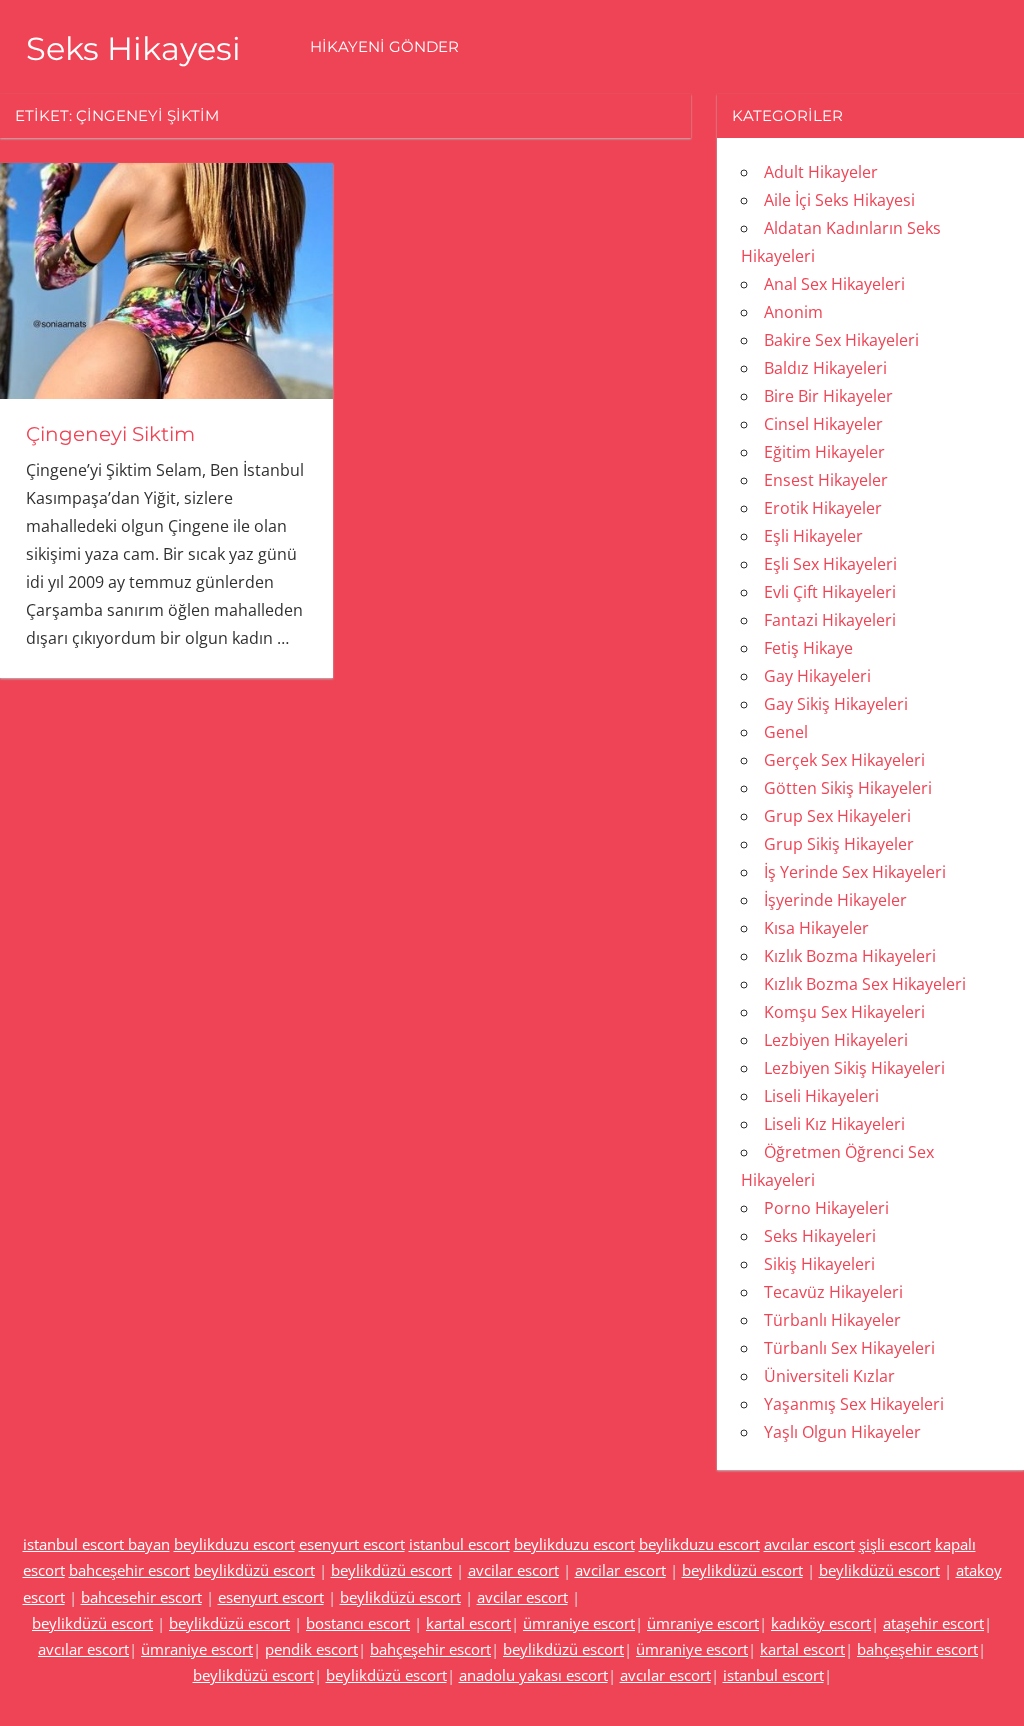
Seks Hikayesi (133, 48)
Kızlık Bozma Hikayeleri (850, 956)
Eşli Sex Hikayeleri (830, 564)
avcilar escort (513, 1570)
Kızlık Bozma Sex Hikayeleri (865, 984)
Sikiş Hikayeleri (819, 1264)
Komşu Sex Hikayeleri (844, 1012)
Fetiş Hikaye (808, 648)
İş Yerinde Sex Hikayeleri (855, 872)
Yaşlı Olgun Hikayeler (842, 1432)
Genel (786, 732)
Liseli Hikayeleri (821, 1096)
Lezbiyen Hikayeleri (836, 1040)
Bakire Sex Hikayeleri (841, 340)
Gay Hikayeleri (817, 676)
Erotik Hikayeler (823, 508)
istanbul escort (459, 1544)
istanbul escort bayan (96, 1544)
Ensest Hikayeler (826, 480)
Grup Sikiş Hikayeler (839, 844)
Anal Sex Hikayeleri (834, 284)
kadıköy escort (821, 1623)
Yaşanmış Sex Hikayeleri (854, 1404)
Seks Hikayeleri (820, 1236)
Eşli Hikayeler (813, 536)
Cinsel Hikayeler (823, 424)
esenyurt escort (352, 1544)
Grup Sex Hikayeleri (837, 816)
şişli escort (895, 1544)
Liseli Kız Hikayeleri (834, 1124)
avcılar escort (809, 1544)
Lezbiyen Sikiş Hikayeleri (854, 1068)
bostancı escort (358, 1623)
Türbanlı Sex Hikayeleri (849, 1348)
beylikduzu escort (234, 1544)
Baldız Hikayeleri (825, 368)
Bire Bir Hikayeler (828, 396)
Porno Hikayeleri (826, 1208)
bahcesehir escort (141, 1597)
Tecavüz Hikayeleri (833, 1292)
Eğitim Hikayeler (824, 452)
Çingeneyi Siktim (110, 434)
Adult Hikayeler (821, 172)
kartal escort (468, 1623)
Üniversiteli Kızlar (829, 1376)
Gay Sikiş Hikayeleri (836, 704)
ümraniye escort (579, 1623)
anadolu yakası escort (533, 1675)
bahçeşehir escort (430, 1649)
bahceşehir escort (129, 1570)
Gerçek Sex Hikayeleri (844, 760)
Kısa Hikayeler (816, 928)
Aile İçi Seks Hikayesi (839, 200)
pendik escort (311, 1649)
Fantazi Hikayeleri (830, 620)
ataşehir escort (933, 1623)
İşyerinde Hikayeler (835, 900)
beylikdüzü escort (254, 1570)
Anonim (793, 312)
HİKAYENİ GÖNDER (384, 46)
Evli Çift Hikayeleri (830, 592)
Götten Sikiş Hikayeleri (848, 788)
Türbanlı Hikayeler (832, 1320)
